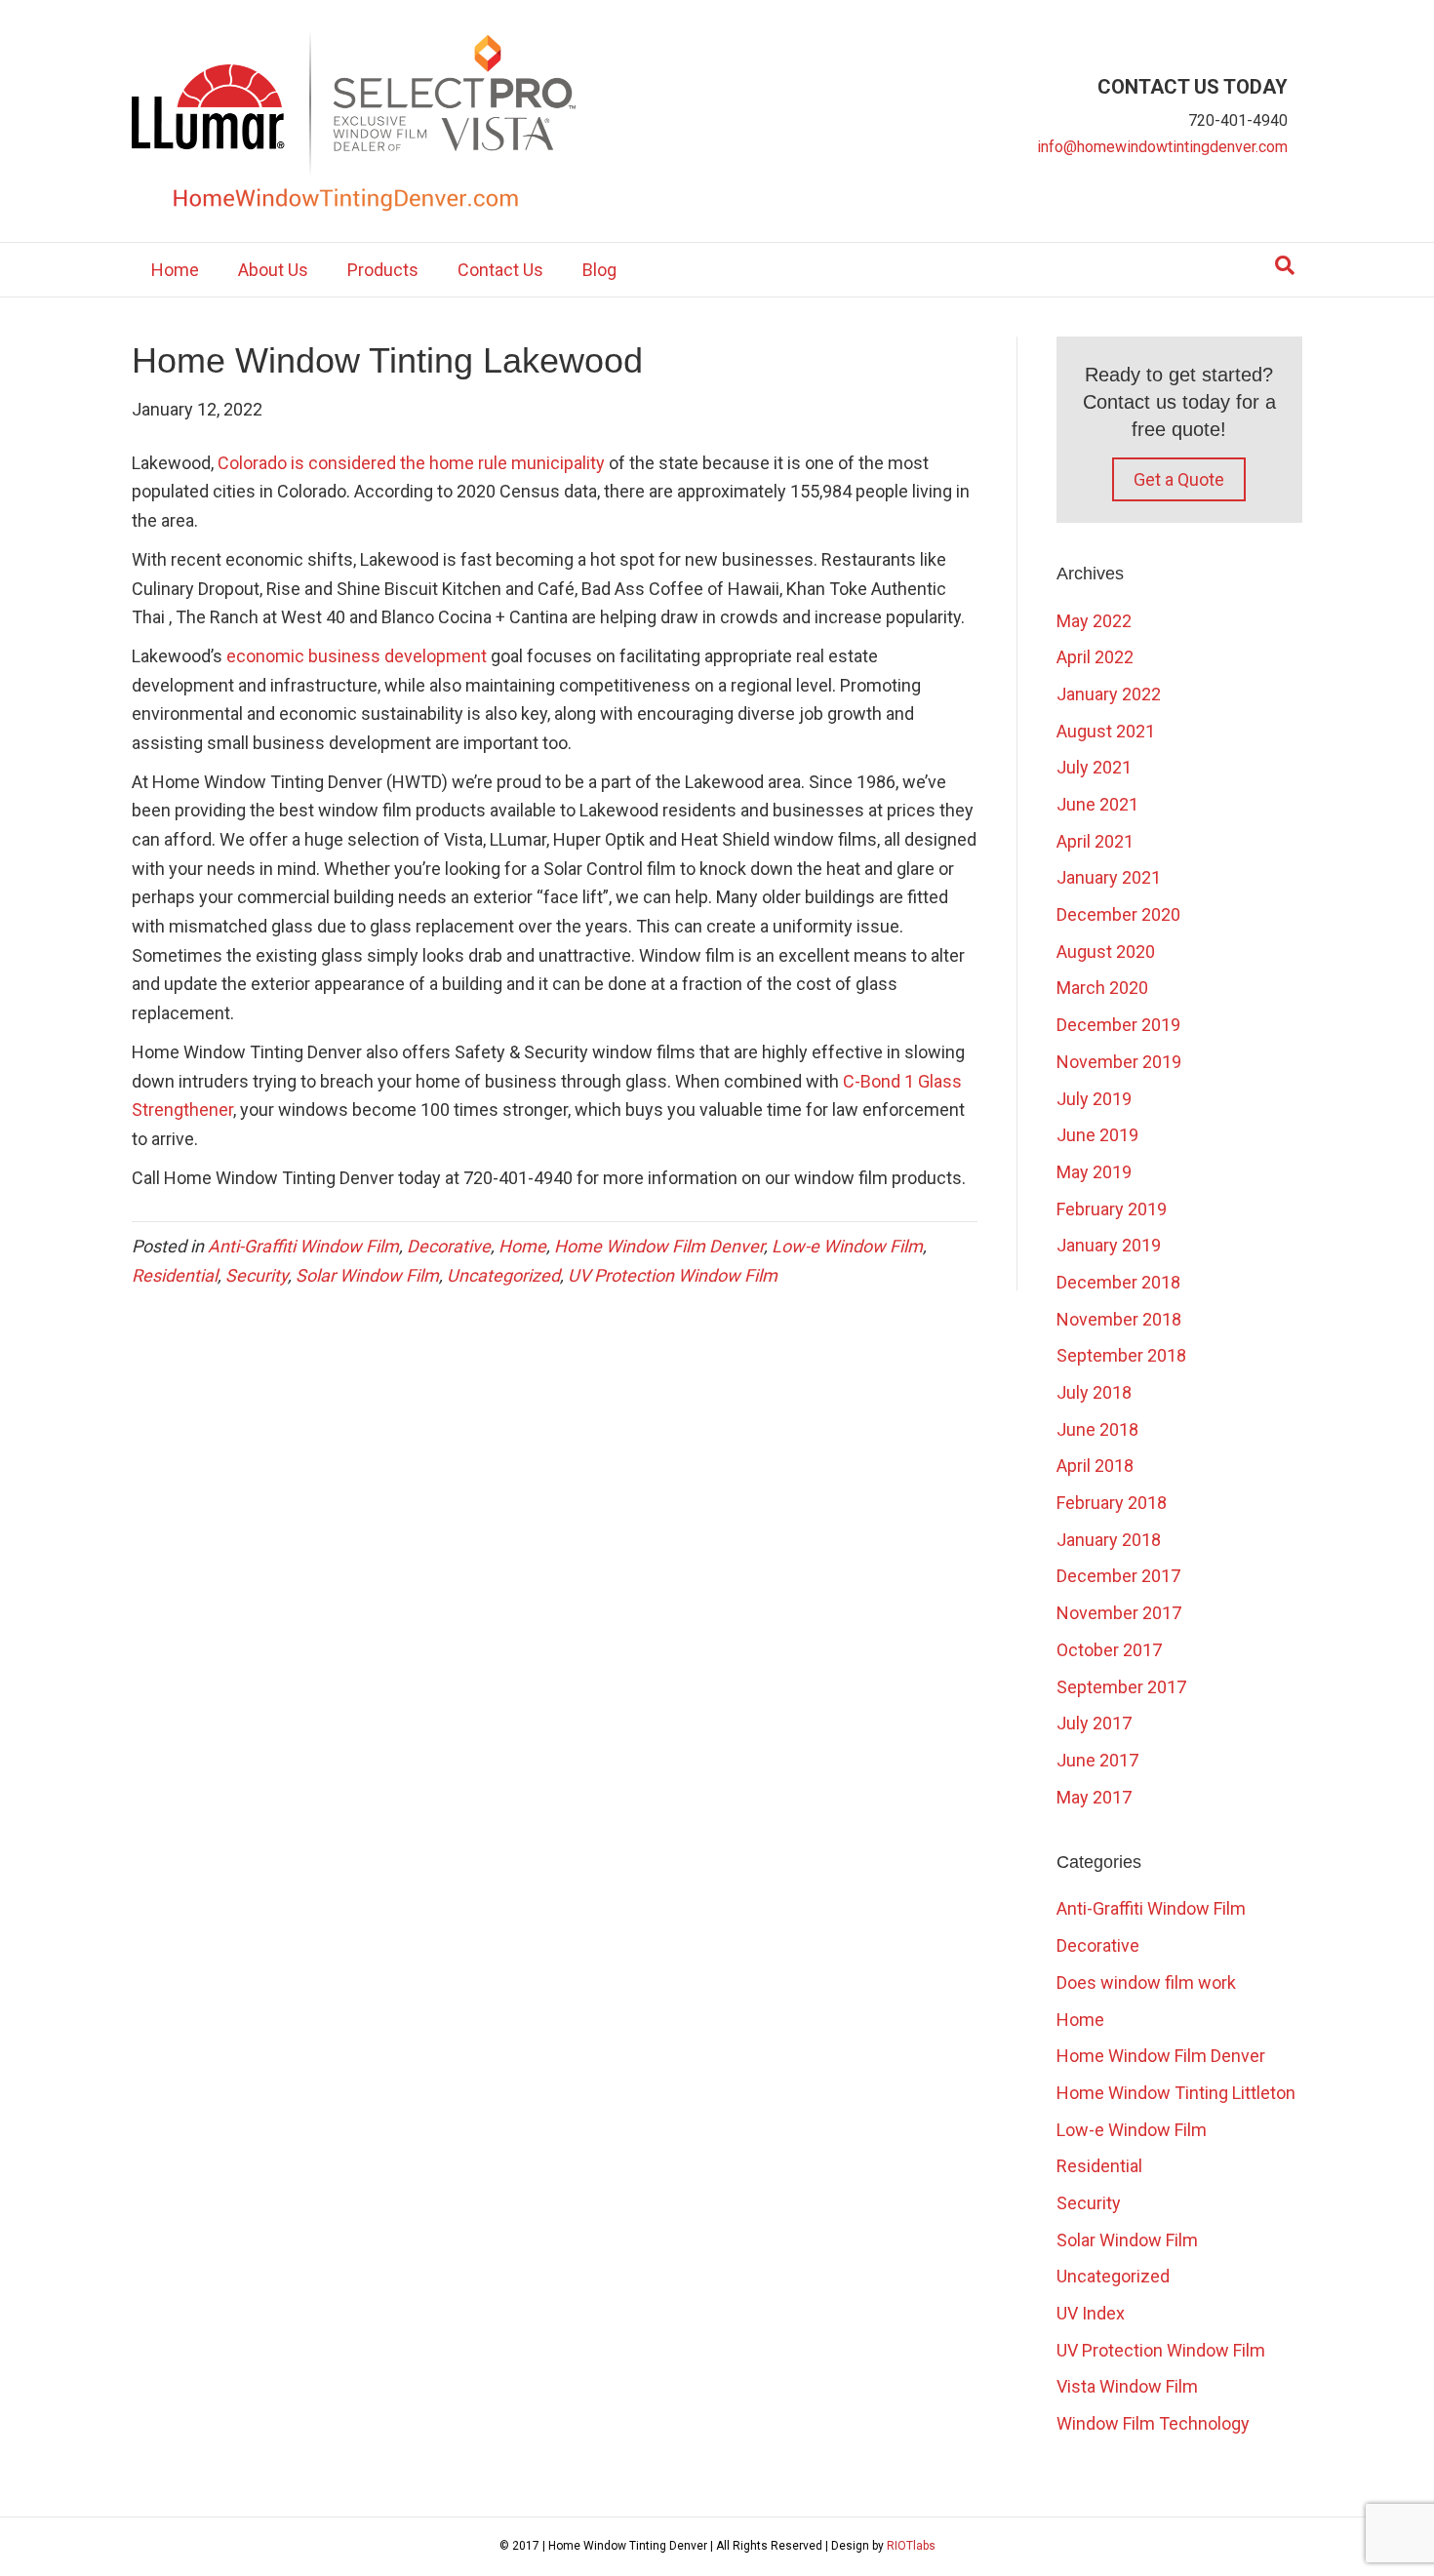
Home (175, 270)
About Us (273, 270)
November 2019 (1119, 1062)
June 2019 (1097, 1135)
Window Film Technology (1153, 2423)
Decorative (449, 1246)
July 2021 (1094, 767)
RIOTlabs (911, 2546)
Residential (175, 1275)
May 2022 (1094, 621)
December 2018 (1118, 1282)
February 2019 (1112, 1209)
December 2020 (1118, 914)
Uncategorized (503, 1275)
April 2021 (1095, 841)
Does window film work (1146, 1982)
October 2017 (1109, 1650)
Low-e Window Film (847, 1246)
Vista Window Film (1127, 2386)
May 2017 (1094, 1797)
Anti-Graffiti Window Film (303, 1246)
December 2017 (1118, 1576)
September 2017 (1121, 1687)
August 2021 (1106, 731)
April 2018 (1095, 1466)
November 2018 (1119, 1319)
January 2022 (1109, 694)
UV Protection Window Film (673, 1275)
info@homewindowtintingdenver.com (1162, 147)
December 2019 (1118, 1025)
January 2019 (1109, 1245)
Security (257, 1275)
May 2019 (1094, 1172)
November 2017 (1119, 1613)
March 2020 (1102, 988)
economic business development (358, 656)
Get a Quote (1179, 479)
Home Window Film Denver (659, 1246)
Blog (599, 270)
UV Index (1091, 2313)
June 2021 (1097, 804)
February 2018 (1112, 1503)
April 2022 (1095, 657)
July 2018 (1094, 1392)
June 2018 (1097, 1429)
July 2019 (1094, 1099)
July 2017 (1094, 1723)
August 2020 (1106, 951)
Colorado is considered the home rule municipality (411, 463)
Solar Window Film (367, 1275)
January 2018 (1109, 1540)
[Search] (1285, 265)
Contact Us (500, 270)
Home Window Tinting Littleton (1176, 2093)
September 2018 (1121, 1355)
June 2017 (1097, 1760)
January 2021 (1109, 877)
